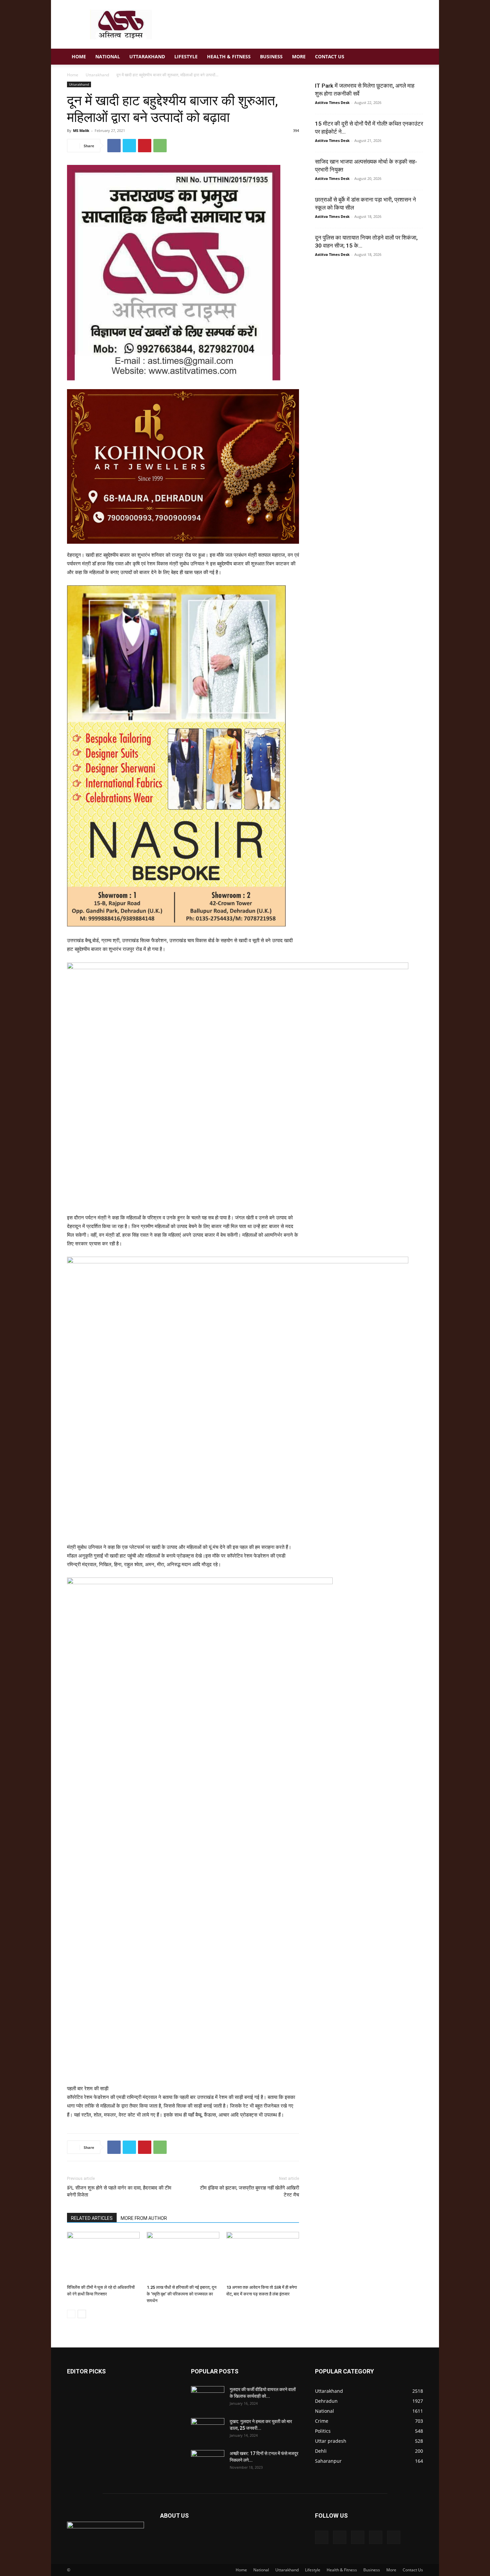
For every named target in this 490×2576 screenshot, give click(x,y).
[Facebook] (114, 146)
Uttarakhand (147, 56)
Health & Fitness (229, 56)
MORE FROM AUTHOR (144, 2218)
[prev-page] (71, 2314)
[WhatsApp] (160, 146)
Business (271, 56)
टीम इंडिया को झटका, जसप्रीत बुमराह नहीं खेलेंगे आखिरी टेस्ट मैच (249, 2191)
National (108, 56)
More (299, 56)
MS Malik (81, 130)
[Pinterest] (145, 146)
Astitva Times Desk (332, 102)
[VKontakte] (376, 2537)
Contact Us (330, 56)
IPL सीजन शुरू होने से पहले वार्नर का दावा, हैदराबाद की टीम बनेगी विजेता (119, 2191)
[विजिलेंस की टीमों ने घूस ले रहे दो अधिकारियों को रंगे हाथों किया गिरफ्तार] (103, 2257)
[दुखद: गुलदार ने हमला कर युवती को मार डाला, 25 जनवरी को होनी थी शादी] (208, 2430)
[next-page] (82, 2314)
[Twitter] (129, 146)
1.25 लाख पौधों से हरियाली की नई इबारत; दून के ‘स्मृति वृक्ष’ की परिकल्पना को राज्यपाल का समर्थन (181, 2294)
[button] (415, 57)
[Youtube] (394, 2537)
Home (79, 56)
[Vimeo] (358, 2537)
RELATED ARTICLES (92, 2218)
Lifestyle (186, 56)
